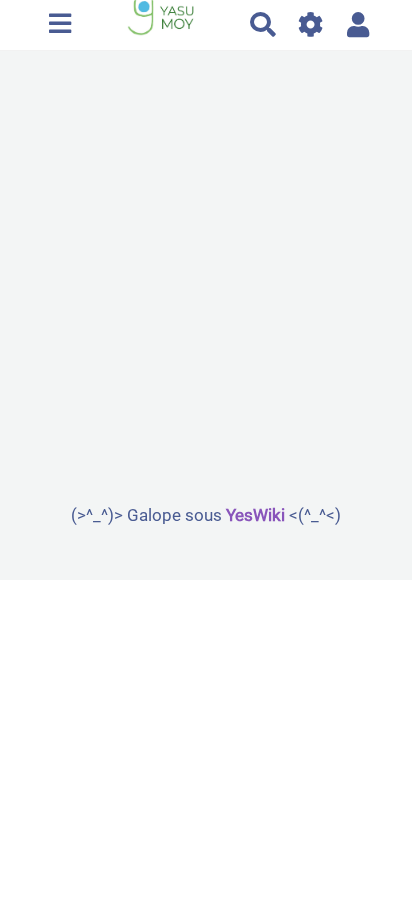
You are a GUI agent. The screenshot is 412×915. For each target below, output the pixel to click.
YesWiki (255, 515)
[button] (358, 24)
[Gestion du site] (311, 24)
